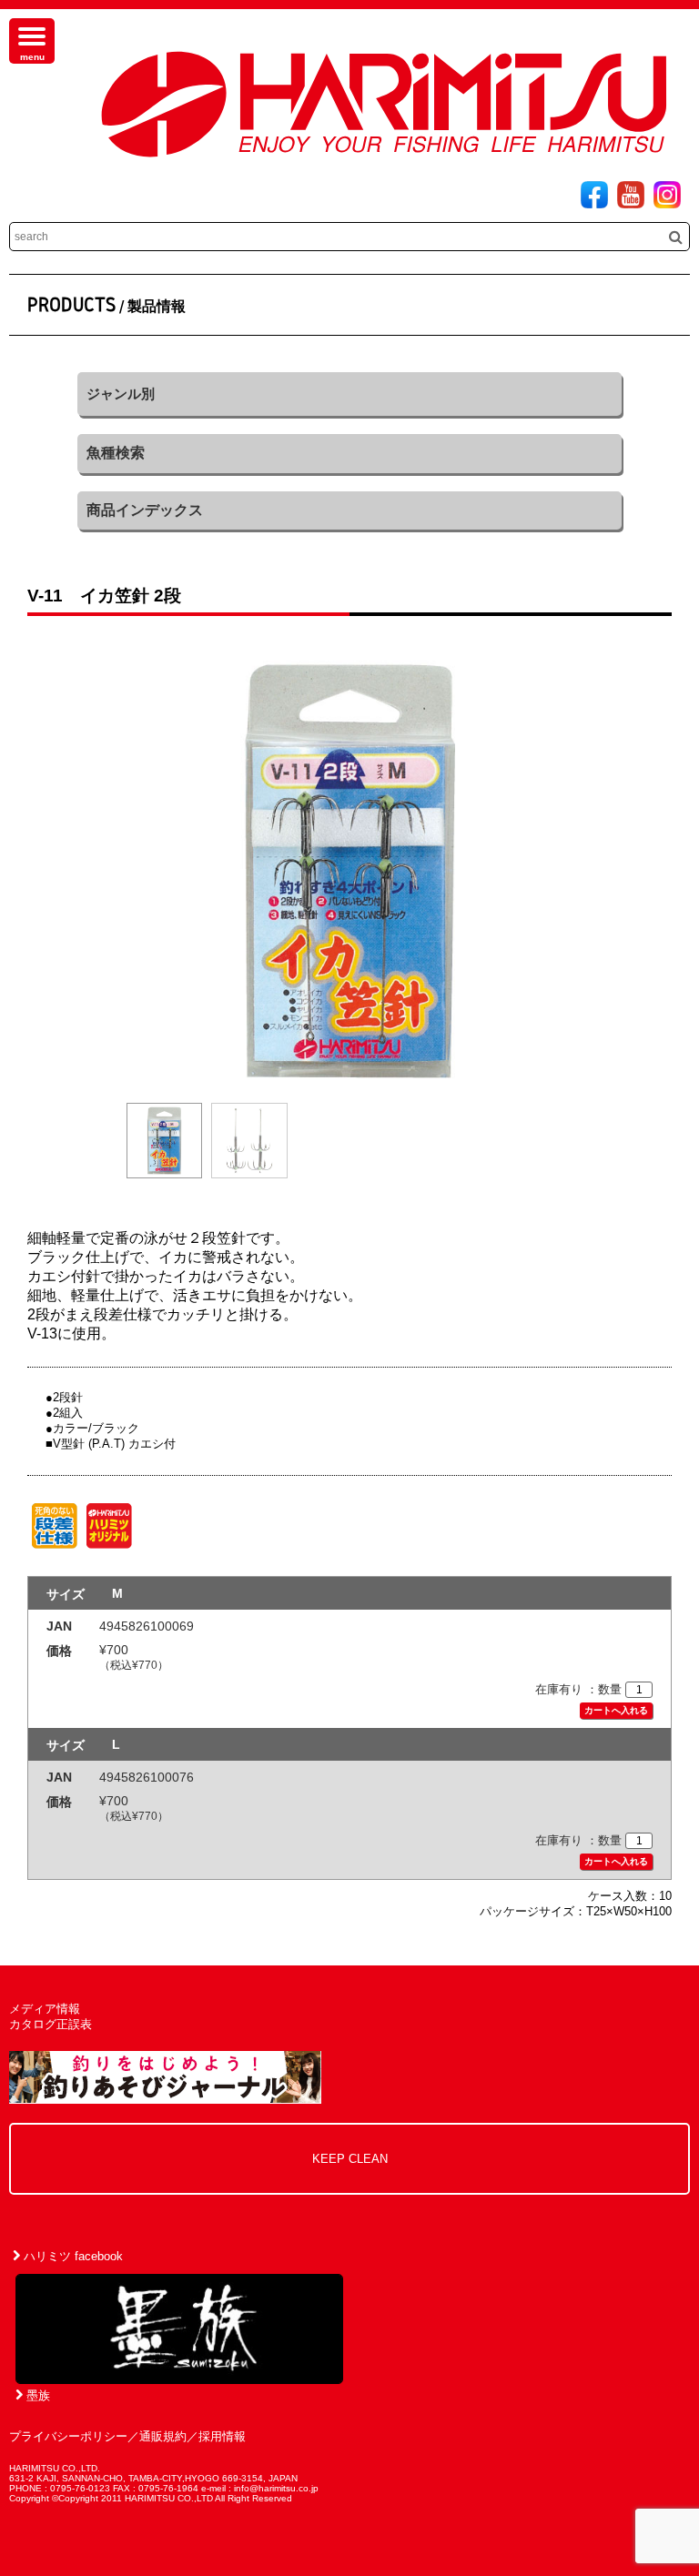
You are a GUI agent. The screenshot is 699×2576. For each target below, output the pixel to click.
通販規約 (163, 2436)
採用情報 (222, 2436)
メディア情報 (45, 2009)
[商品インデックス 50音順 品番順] (349, 510)
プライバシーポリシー (68, 2436)
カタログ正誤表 (51, 2024)
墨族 (36, 2395)
